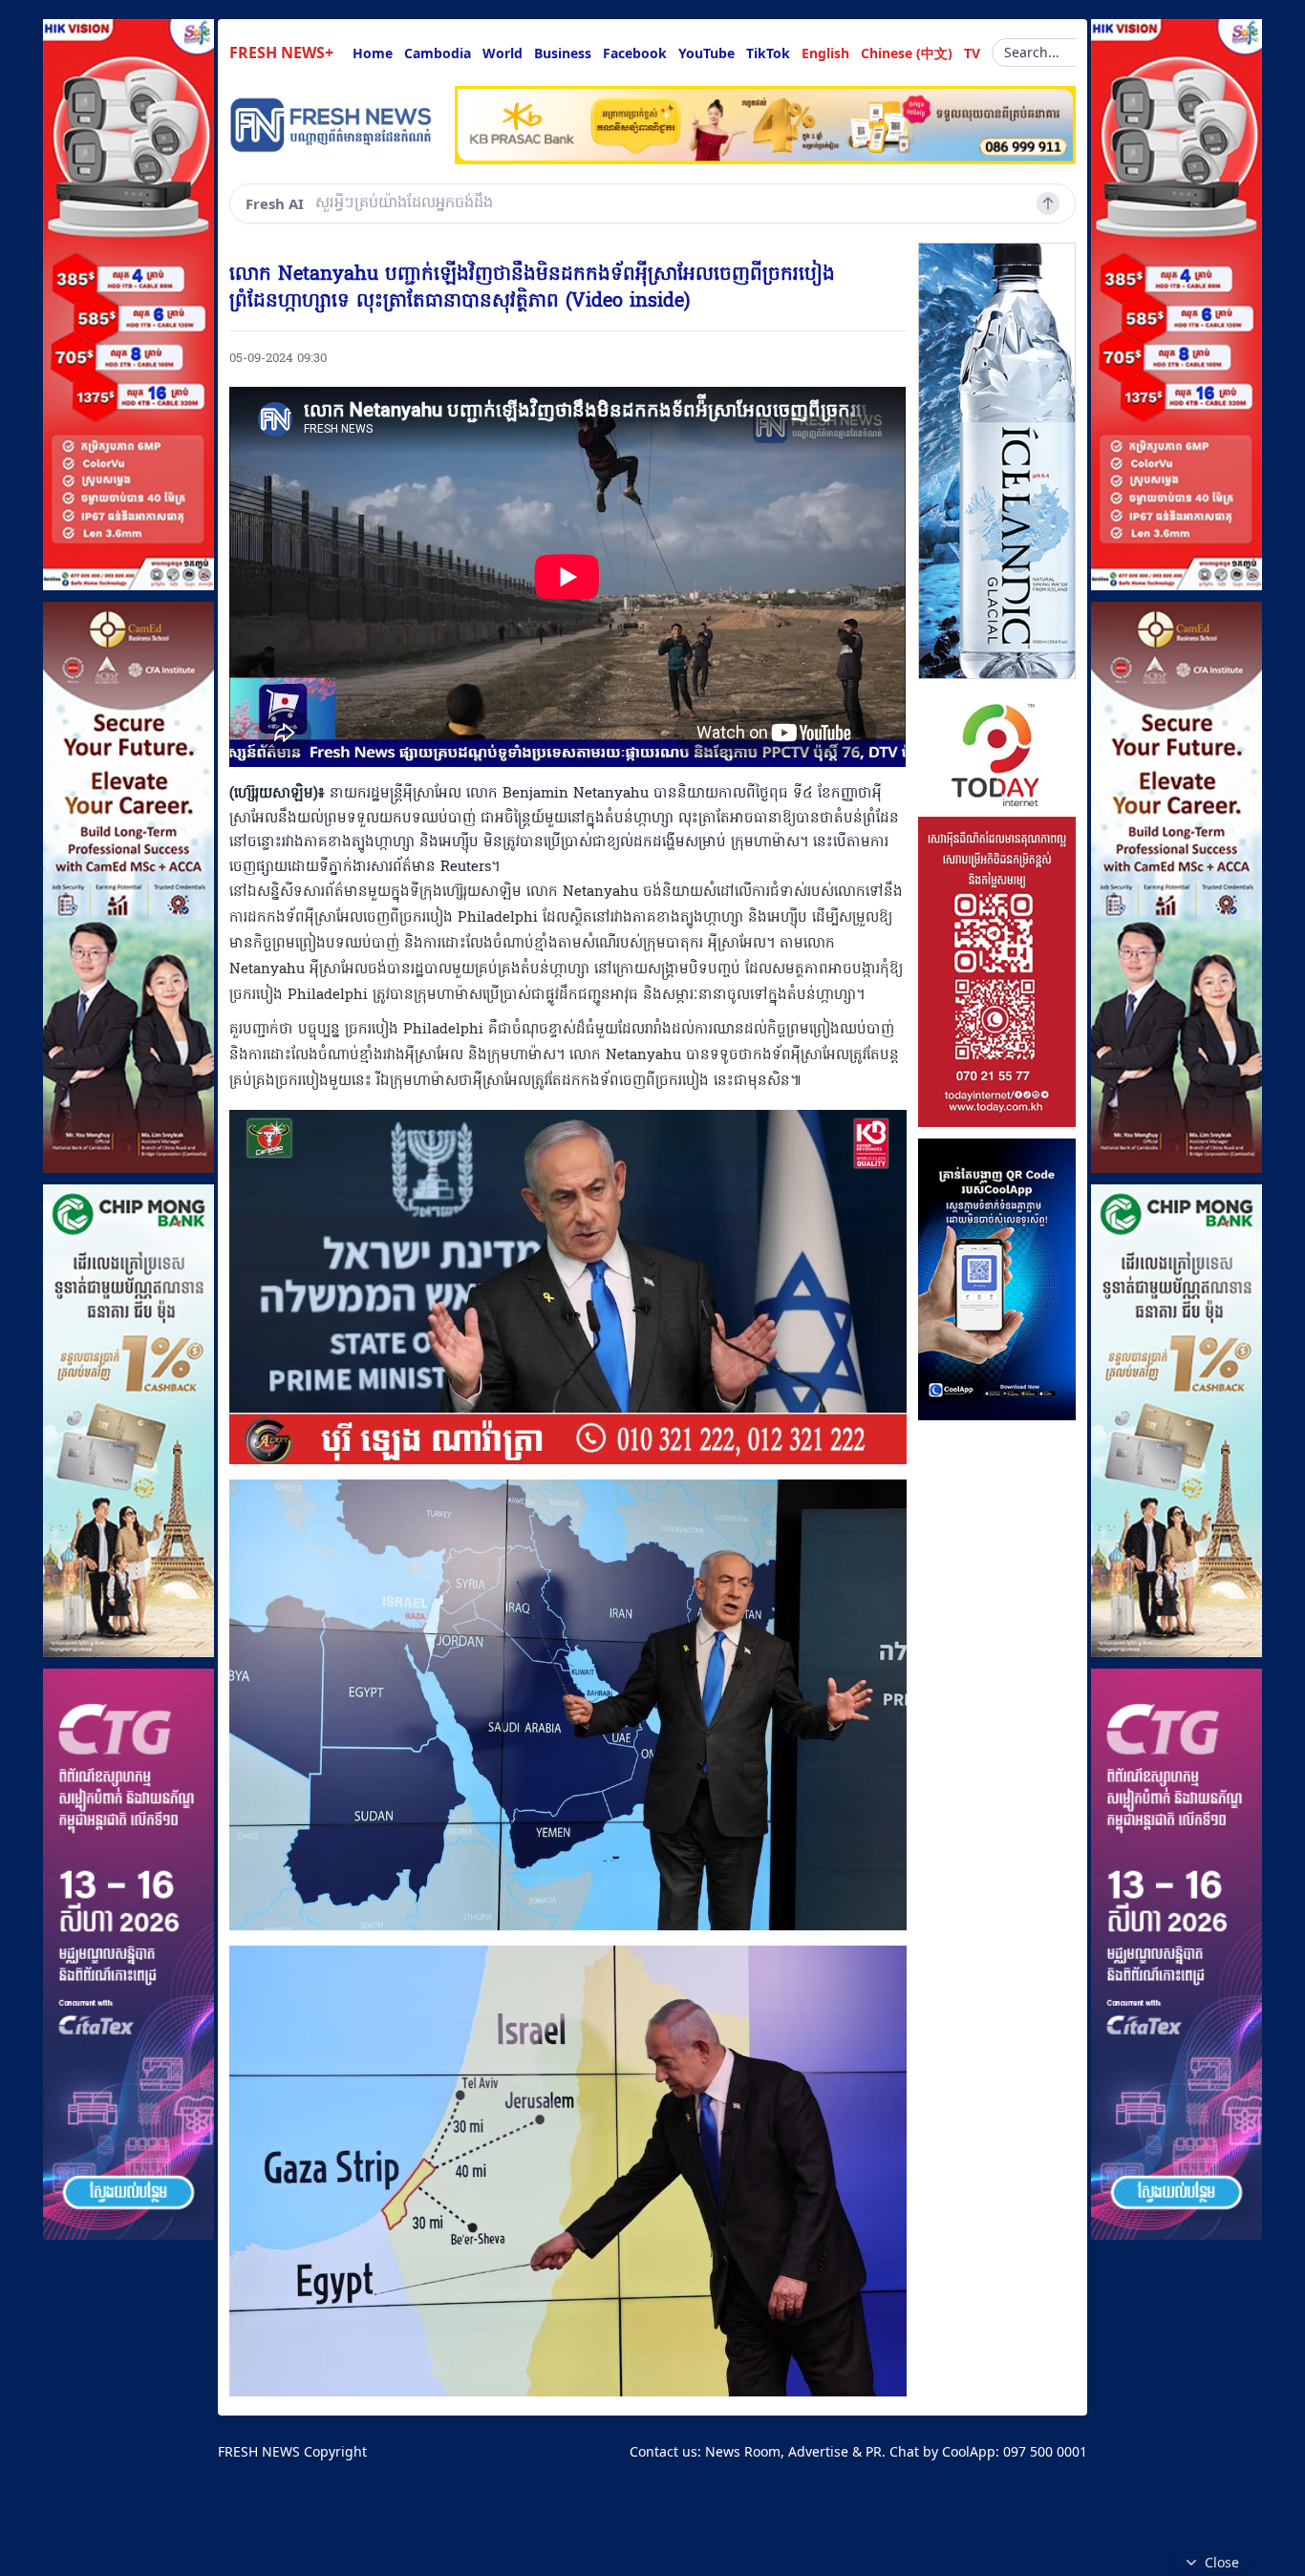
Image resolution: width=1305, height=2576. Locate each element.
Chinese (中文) (907, 53)
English (825, 53)
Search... (1032, 52)
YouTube (706, 53)
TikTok (768, 53)
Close (1222, 2562)
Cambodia (438, 53)
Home (373, 53)
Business (563, 53)
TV (972, 53)
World (503, 53)
